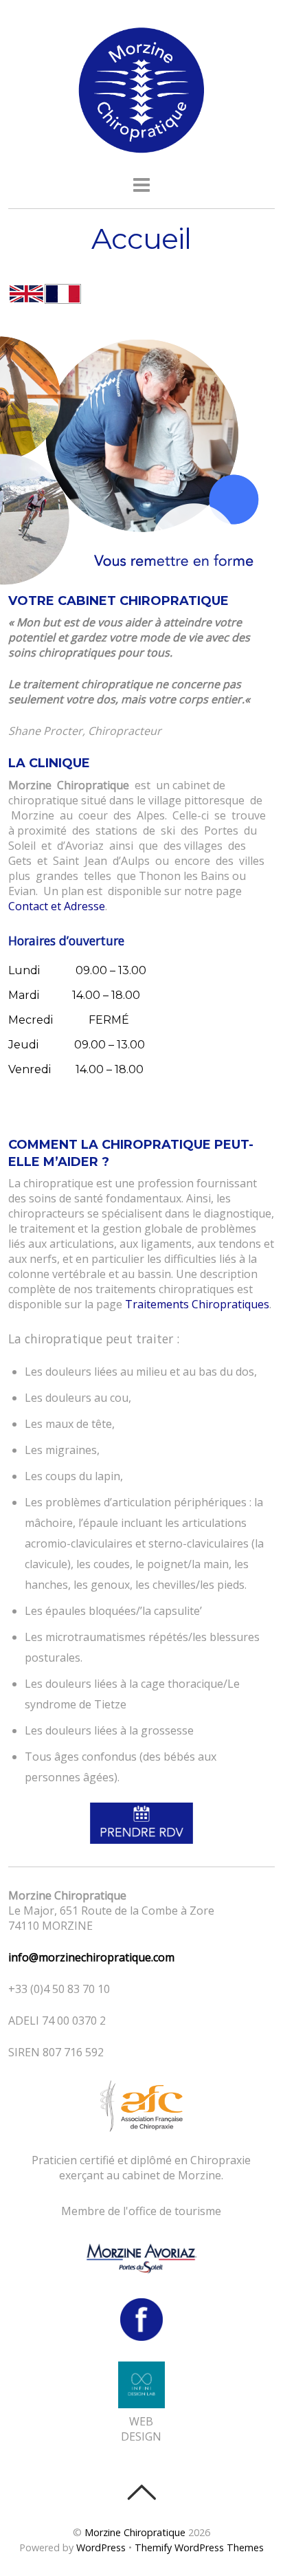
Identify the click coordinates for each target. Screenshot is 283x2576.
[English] (26, 296)
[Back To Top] (141, 2492)
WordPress (101, 2547)
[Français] (63, 296)
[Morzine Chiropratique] (141, 149)
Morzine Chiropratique (135, 2532)
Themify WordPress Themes (199, 2547)
